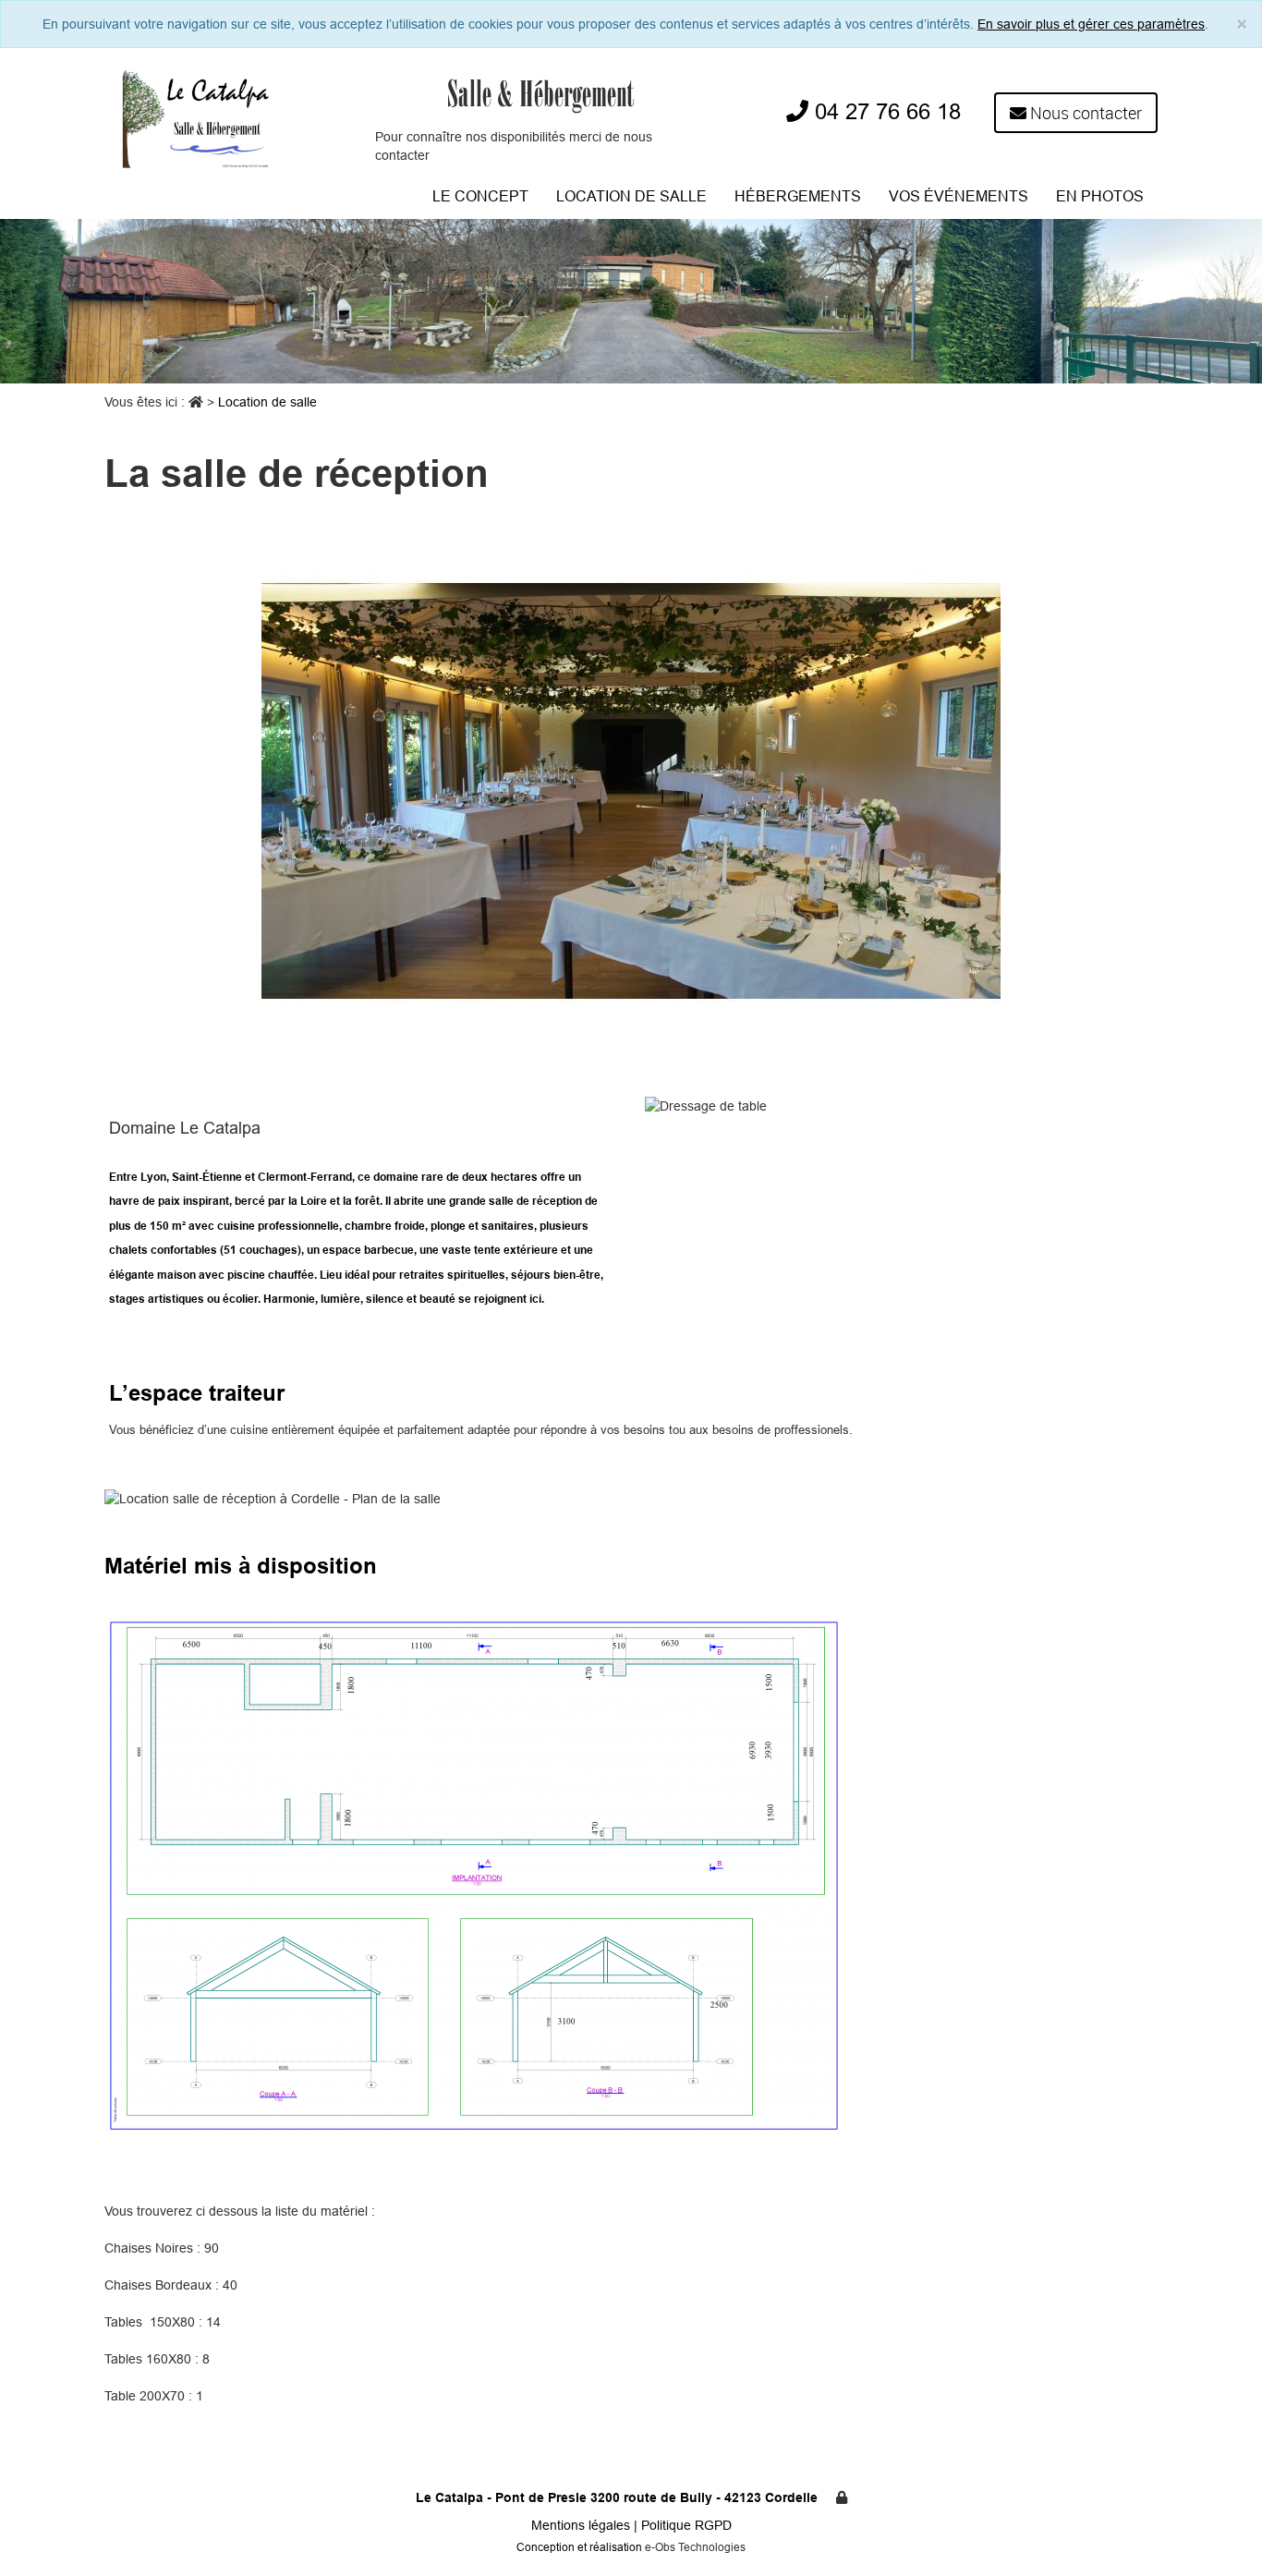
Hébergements (798, 196)
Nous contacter (1084, 113)
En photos (1100, 196)
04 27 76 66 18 (885, 112)
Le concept (480, 196)
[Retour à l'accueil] (197, 116)
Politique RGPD (686, 2525)
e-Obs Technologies (695, 2547)
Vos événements (959, 196)
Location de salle (631, 196)
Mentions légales (582, 2525)
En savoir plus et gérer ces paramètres (1091, 24)
